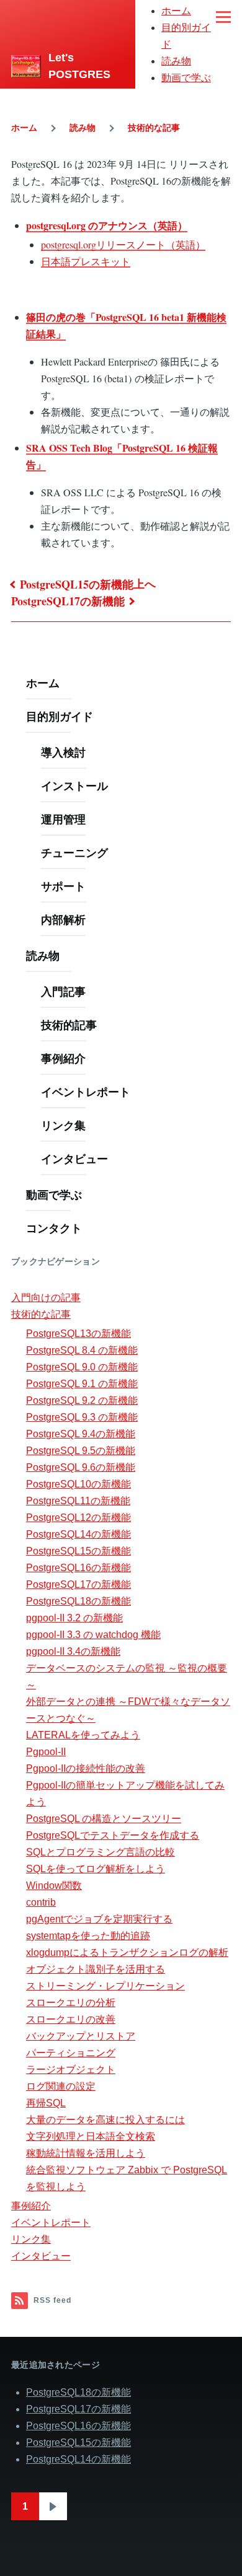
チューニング (74, 852)
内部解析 (63, 919)
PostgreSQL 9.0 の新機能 (82, 1367)
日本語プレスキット (86, 261)
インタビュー (74, 1159)
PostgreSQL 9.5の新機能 (81, 1451)
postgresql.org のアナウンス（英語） (107, 225)
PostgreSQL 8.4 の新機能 (82, 1350)
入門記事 (63, 991)
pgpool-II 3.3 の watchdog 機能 (93, 1635)
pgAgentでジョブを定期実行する (99, 1919)
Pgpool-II (46, 1752)
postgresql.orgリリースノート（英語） (123, 244)
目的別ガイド (60, 716)
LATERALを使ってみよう (83, 1735)
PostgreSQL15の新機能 (77, 584)
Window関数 (54, 1886)
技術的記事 (69, 1025)
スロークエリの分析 (71, 2003)
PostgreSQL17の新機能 (68, 601)
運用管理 (63, 819)
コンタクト (54, 1228)
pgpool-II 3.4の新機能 (73, 1651)
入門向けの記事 (46, 1298)
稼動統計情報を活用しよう (86, 2153)
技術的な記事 (154, 128)
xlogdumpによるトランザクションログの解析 (127, 1952)
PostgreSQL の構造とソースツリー (104, 1819)
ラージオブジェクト (71, 2070)
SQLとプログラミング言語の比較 (101, 1852)
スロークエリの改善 (71, 2019)
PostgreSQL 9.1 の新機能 (82, 1384)
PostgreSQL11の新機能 (78, 1501)
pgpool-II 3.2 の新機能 (74, 1618)
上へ (145, 584)
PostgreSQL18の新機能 (78, 1601)
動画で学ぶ (186, 78)
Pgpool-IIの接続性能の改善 (86, 1768)
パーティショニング (71, 2053)
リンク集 (63, 1125)
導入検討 (63, 752)
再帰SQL (46, 2103)
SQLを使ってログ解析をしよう (96, 1869)
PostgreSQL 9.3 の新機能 (82, 1417)
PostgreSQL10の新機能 (78, 1484)
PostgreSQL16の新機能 (78, 1568)
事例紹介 (63, 1058)
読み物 (176, 61)
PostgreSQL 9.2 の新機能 (82, 1400)
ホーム (176, 11)
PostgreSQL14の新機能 (78, 1534)
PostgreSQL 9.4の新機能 (81, 1434)
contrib (41, 1902)
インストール (74, 786)
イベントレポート (86, 1092)
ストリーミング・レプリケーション (105, 1986)
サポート (63, 886)
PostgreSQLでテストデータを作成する (113, 1835)
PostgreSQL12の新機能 (78, 1518)
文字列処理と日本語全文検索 (91, 2136)
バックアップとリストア (81, 2036)
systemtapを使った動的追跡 (88, 1936)
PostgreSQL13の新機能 (78, 1334)
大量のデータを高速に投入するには (105, 2120)
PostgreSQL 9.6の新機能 (81, 1467)
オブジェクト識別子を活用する (96, 1969)
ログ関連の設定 (61, 2086)
